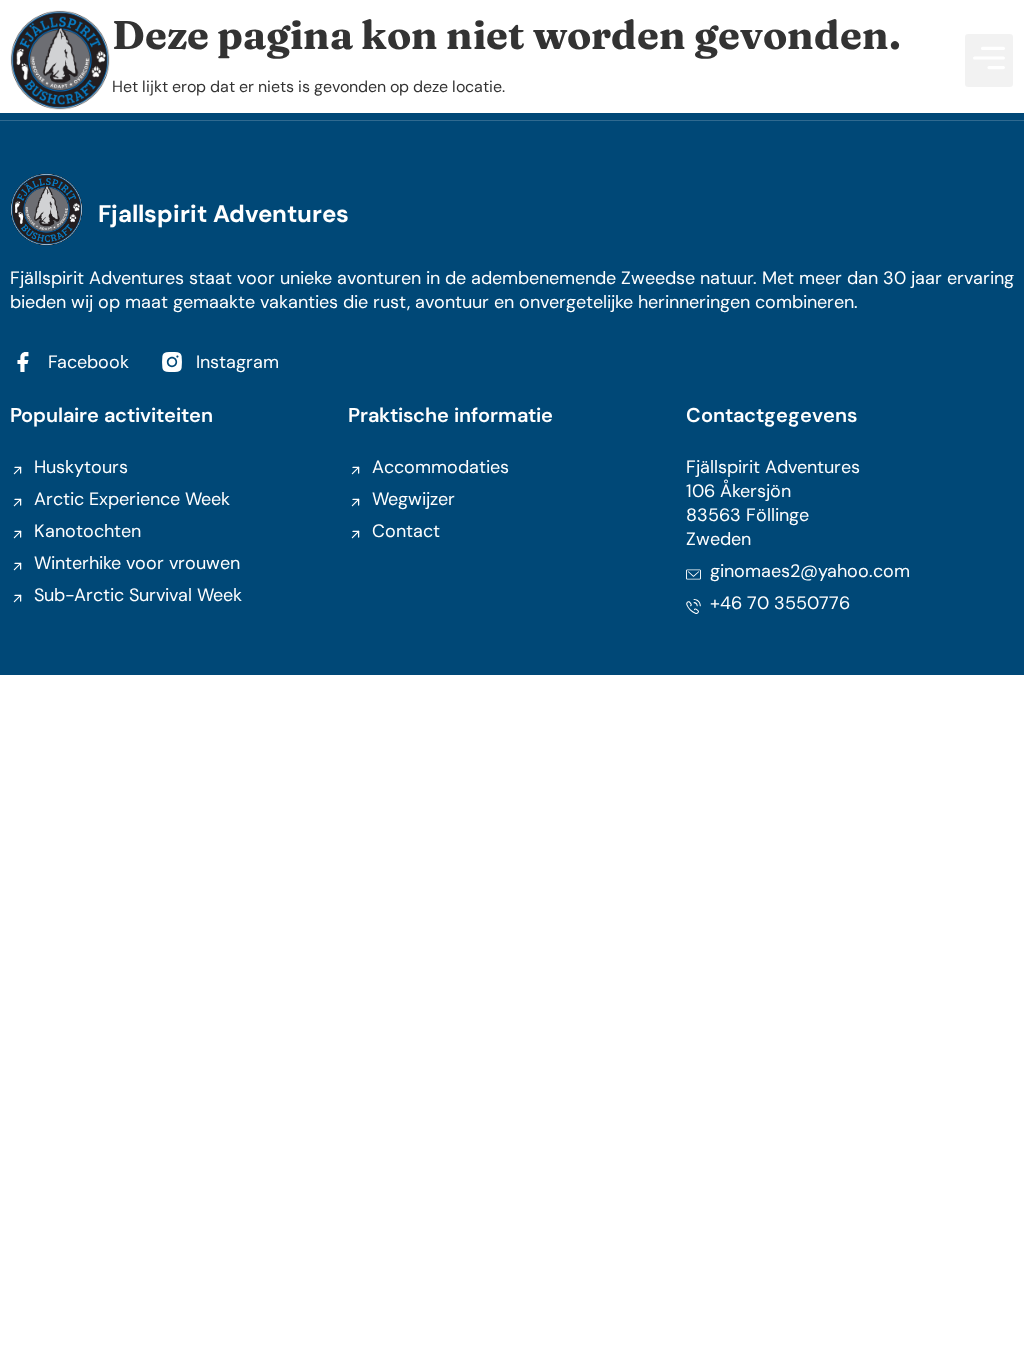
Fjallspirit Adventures (223, 213)
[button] (989, 60)
